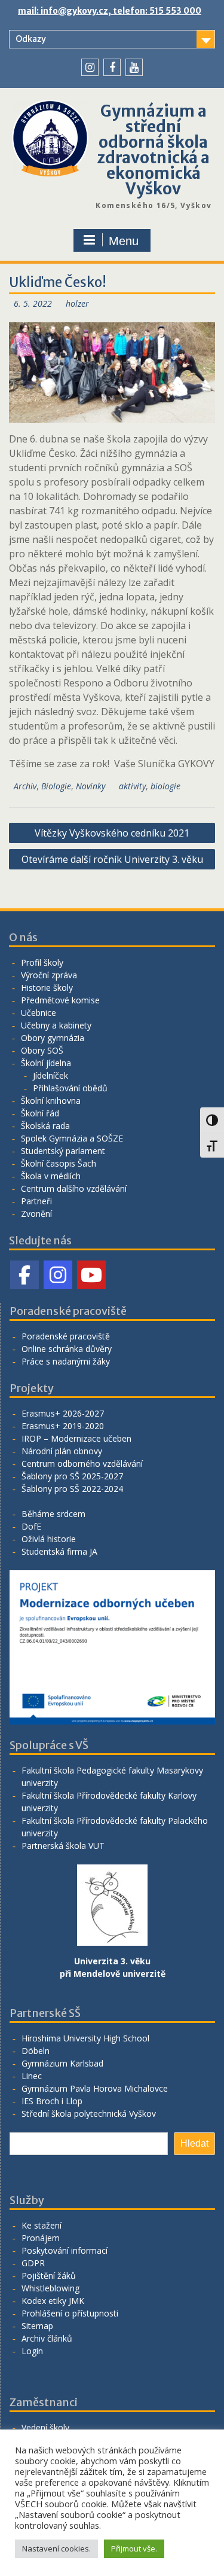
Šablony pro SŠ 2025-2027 (72, 1476)
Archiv (25, 786)
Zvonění (36, 1214)
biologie (165, 786)
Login (32, 2351)
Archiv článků (47, 2338)
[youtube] (134, 67)
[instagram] (90, 67)
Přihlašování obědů (70, 1088)
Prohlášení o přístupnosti (70, 2313)
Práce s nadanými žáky (66, 1361)
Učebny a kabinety (56, 1025)
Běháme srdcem (53, 1514)
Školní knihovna (51, 1101)
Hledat (194, 2143)
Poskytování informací (65, 2250)
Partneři (36, 1201)
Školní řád (40, 1113)
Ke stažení (42, 2225)
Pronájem (41, 2238)
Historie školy (47, 988)
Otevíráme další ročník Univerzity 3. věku (112, 859)
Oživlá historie (49, 1539)
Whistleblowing (50, 2288)
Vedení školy (45, 2427)
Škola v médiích (51, 1176)
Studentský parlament (63, 1151)
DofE (31, 1526)
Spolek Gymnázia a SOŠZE (72, 1138)
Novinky (90, 786)
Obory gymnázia (53, 1038)
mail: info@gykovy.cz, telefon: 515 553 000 (110, 11)
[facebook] (112, 67)
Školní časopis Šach (59, 1163)
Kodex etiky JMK (53, 2301)
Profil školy (42, 962)
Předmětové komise (60, 1000)
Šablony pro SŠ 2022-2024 (72, 1489)
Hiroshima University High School (85, 2038)
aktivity (132, 786)
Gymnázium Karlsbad (62, 2063)
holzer (77, 303)
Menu (124, 241)
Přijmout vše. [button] (134, 2548)
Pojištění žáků (49, 2276)
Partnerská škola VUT (63, 1846)
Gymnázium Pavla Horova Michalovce (95, 2088)
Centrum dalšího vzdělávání (74, 1188)
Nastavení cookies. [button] (56, 2548)
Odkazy (31, 39)
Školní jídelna (46, 1063)
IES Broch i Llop (52, 2101)
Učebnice (39, 1013)
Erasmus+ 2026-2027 (63, 1413)
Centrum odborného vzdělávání (82, 1464)
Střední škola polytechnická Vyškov (89, 2113)
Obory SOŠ (42, 1050)
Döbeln (36, 2051)
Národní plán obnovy (62, 1451)
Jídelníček (50, 1075)
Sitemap (37, 2326)
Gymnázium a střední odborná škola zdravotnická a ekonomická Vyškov (153, 150)
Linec (32, 2076)
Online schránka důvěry (67, 1349)
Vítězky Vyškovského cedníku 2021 (112, 833)
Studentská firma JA (59, 1551)
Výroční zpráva (49, 975)
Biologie (56, 786)
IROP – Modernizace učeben (76, 1438)
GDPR (33, 2263)
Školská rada (45, 1126)
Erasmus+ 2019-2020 (63, 1426)
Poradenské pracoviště (66, 1336)
